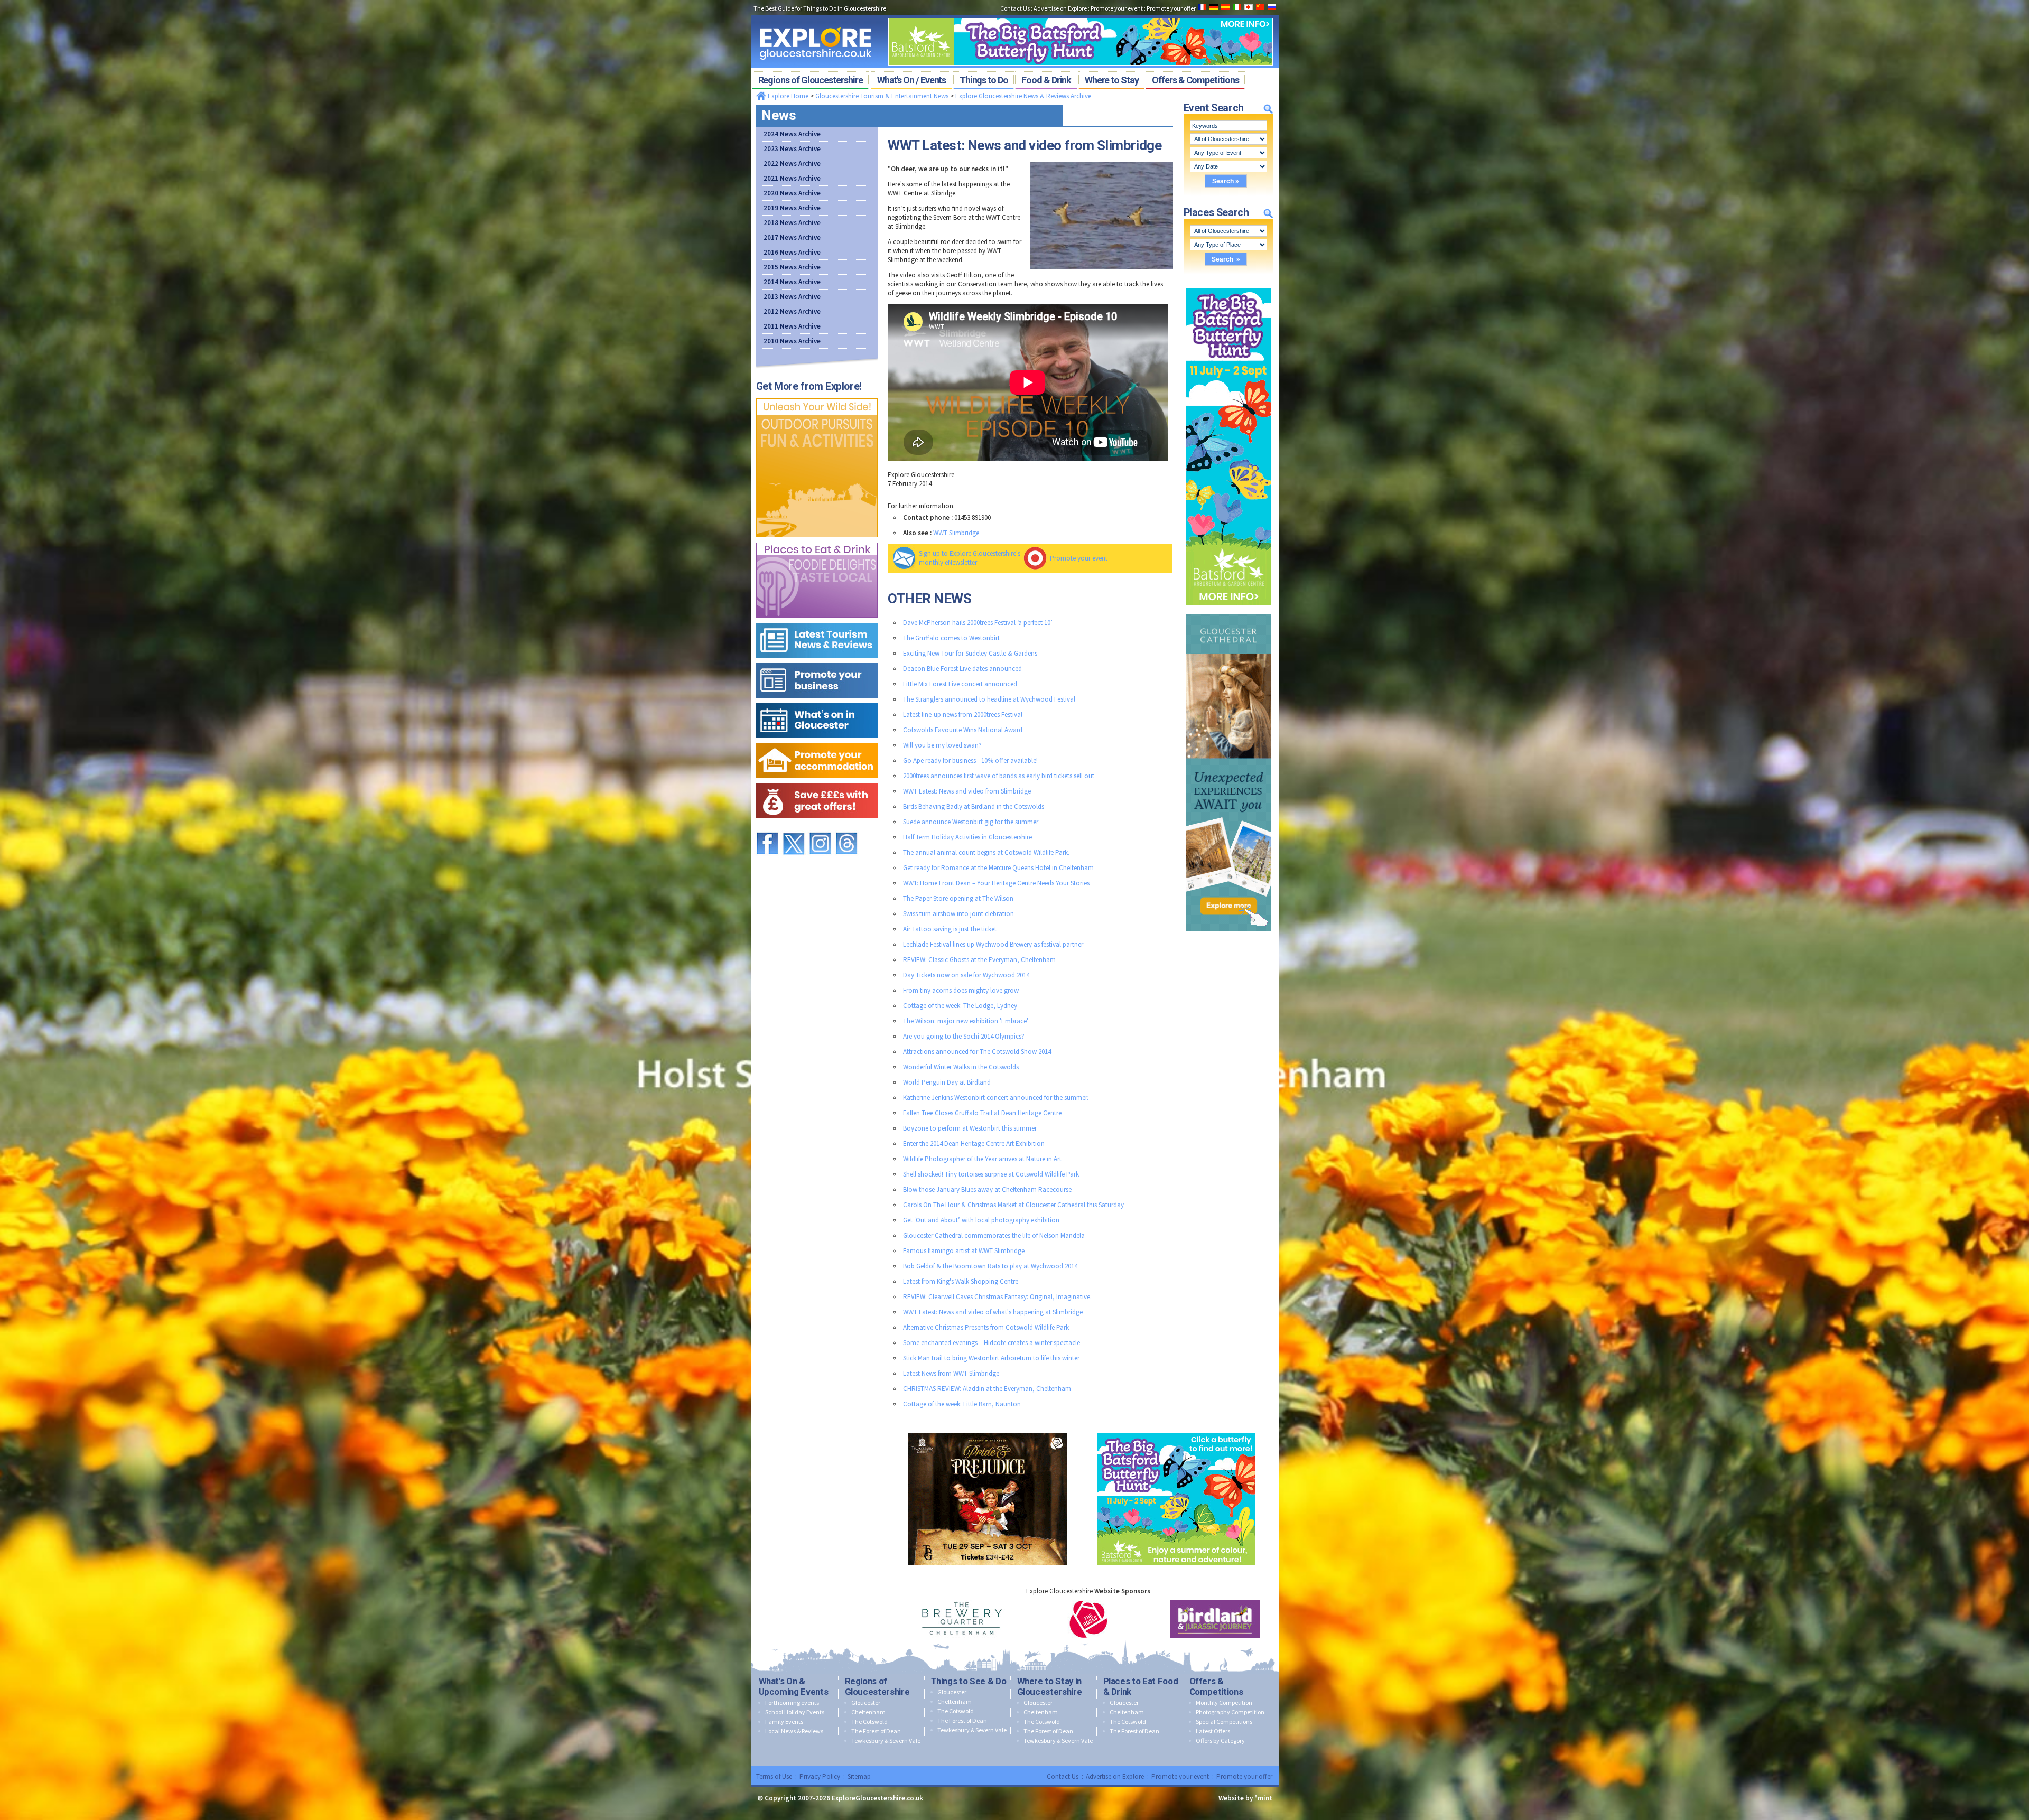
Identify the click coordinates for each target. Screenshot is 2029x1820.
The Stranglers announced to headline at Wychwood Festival (989, 699)
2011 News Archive (792, 326)
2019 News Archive (792, 208)
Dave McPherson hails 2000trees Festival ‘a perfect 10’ (978, 623)
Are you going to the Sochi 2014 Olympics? (964, 1036)
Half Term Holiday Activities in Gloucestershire (967, 837)
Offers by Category (1220, 1740)
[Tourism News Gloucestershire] (817, 620)
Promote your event (1079, 558)
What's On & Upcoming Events (794, 1686)
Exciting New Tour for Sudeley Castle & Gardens (970, 653)
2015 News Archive (792, 267)
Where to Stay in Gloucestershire (1050, 1686)
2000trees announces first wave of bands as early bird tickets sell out (999, 776)
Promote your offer (1244, 1776)
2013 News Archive (792, 297)
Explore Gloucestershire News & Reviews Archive (1023, 96)
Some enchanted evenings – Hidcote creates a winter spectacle (992, 1343)
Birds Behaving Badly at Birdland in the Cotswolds (974, 806)
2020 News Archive (792, 193)
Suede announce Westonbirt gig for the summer (971, 822)
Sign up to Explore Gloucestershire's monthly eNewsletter (970, 558)
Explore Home (787, 96)
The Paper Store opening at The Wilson (958, 898)
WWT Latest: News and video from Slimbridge (967, 791)
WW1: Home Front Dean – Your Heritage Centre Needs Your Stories (996, 883)
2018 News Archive (792, 223)
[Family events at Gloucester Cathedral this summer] (1228, 612)
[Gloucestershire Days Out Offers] (817, 781)
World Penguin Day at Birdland (947, 1082)
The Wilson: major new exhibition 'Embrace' (966, 1021)
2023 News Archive (792, 149)
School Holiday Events (795, 1712)
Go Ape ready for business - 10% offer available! (970, 760)
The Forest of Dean (876, 1731)
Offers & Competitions (1216, 1686)
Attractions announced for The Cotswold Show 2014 (977, 1052)
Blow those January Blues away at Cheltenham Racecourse (987, 1189)
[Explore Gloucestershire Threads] (846, 828)
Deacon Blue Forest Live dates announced (962, 669)
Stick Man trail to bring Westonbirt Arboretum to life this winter (991, 1358)
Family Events (784, 1721)
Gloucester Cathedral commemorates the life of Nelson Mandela (994, 1235)
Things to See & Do (969, 1681)
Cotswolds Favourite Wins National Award (963, 730)
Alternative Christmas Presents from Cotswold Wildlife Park (986, 1327)
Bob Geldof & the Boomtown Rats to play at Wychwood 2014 (990, 1266)
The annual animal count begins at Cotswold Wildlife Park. (986, 852)
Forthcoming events (792, 1702)
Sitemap (859, 1776)
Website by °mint (1245, 1798)
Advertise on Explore (1115, 1776)
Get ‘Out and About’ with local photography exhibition (981, 1220)
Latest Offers (1213, 1731)
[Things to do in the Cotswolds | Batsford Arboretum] (1081, 15)
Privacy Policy (820, 1776)
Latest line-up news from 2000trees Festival (963, 715)
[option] (962, 1619)
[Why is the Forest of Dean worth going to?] (817, 396)
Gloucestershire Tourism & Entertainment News (882, 96)
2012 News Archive (792, 311)
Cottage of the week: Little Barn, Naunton (962, 1404)
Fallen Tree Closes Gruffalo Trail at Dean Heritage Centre (982, 1113)
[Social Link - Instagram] (820, 828)
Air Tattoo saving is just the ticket (950, 929)
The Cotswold (869, 1721)
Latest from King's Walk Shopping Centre (961, 1281)
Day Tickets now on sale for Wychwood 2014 (966, 975)
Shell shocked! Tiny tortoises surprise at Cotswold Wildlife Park (991, 1174)
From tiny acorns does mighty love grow (961, 990)
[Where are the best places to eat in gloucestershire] (817, 540)
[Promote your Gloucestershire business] (817, 661)
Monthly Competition (1224, 1702)
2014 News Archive (792, 282)
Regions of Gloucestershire (877, 1686)
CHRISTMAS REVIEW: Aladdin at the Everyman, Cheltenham (987, 1389)
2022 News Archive (792, 164)
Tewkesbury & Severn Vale (886, 1740)
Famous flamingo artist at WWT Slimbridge (964, 1251)
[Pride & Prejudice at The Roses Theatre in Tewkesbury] (988, 1431)
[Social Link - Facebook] (767, 828)
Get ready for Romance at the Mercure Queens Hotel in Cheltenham (998, 868)
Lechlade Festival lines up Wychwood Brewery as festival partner (993, 944)
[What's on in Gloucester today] (817, 701)
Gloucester (866, 1702)
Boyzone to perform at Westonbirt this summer (970, 1128)
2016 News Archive (792, 252)
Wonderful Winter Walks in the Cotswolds (961, 1067)
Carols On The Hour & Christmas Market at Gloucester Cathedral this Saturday (1013, 1205)
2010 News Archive (792, 341)
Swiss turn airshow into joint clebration (958, 914)
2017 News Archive (792, 237)
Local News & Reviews (794, 1731)
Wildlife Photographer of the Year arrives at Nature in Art (982, 1159)
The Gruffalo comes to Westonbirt (951, 638)
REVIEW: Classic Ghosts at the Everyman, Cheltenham (979, 960)
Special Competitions (1224, 1721)
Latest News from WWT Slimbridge (951, 1373)
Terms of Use (774, 1776)
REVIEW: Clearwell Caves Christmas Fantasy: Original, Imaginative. (997, 1297)
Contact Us (1063, 1776)
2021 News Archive (792, 178)
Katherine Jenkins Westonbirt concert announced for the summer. (996, 1098)
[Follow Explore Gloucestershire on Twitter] (794, 828)
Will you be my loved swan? (942, 745)
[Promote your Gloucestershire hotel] (817, 741)
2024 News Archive (792, 134)
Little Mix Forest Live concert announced (960, 684)
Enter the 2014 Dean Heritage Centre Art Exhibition (974, 1144)
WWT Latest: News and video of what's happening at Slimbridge (993, 1312)
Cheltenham (868, 1712)
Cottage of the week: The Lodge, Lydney (960, 1006)
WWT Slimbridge (956, 533)
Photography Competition (1230, 1712)
